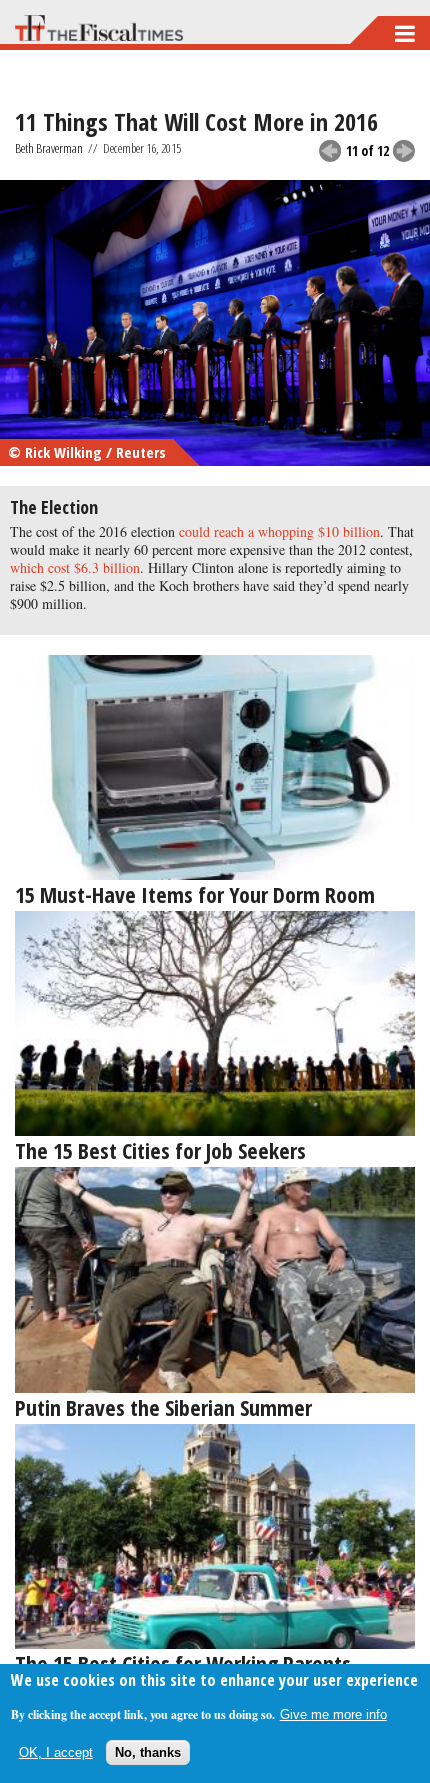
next (404, 151)
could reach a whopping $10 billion (279, 531)
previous (330, 151)
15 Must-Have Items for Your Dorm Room (195, 894)
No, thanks (148, 1752)
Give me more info (333, 1714)
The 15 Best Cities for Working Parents (183, 1663)
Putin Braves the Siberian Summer (163, 1407)
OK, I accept (56, 1752)
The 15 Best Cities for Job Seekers (160, 1150)
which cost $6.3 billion (75, 567)
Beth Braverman (49, 148)
